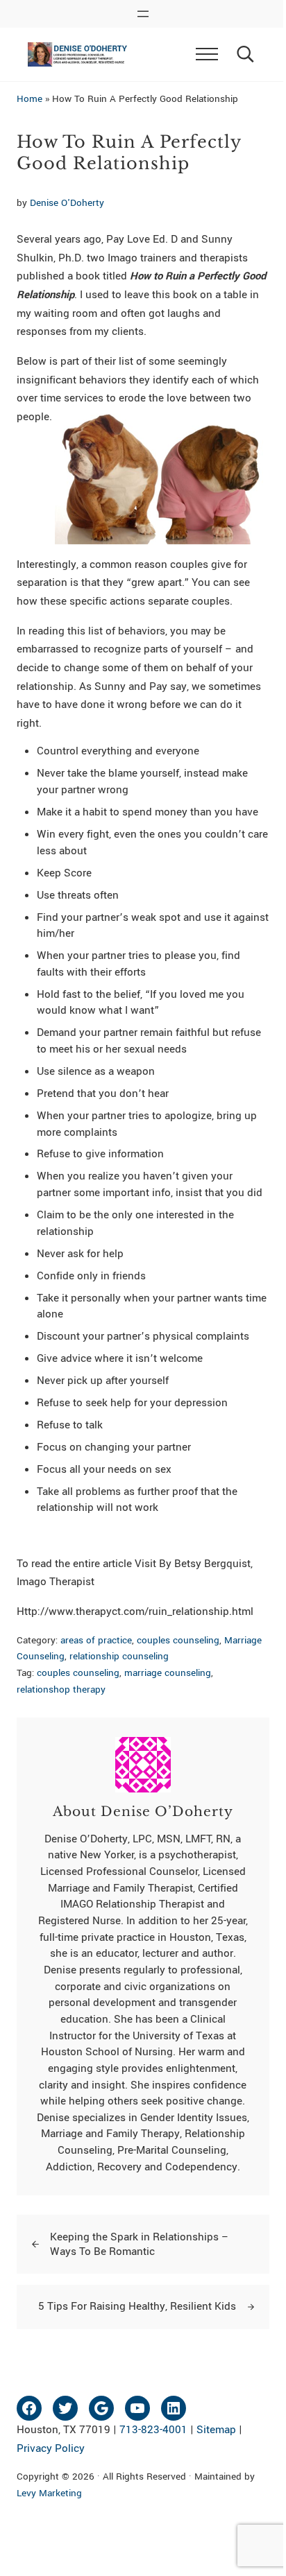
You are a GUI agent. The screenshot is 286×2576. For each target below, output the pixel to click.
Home (30, 99)
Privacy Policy (51, 2448)
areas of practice (96, 1640)
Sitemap (216, 2430)
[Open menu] (143, 14)
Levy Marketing (49, 2493)
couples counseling (178, 1640)
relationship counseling (119, 1656)
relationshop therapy (61, 1689)
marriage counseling (168, 1673)
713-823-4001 (153, 2430)
